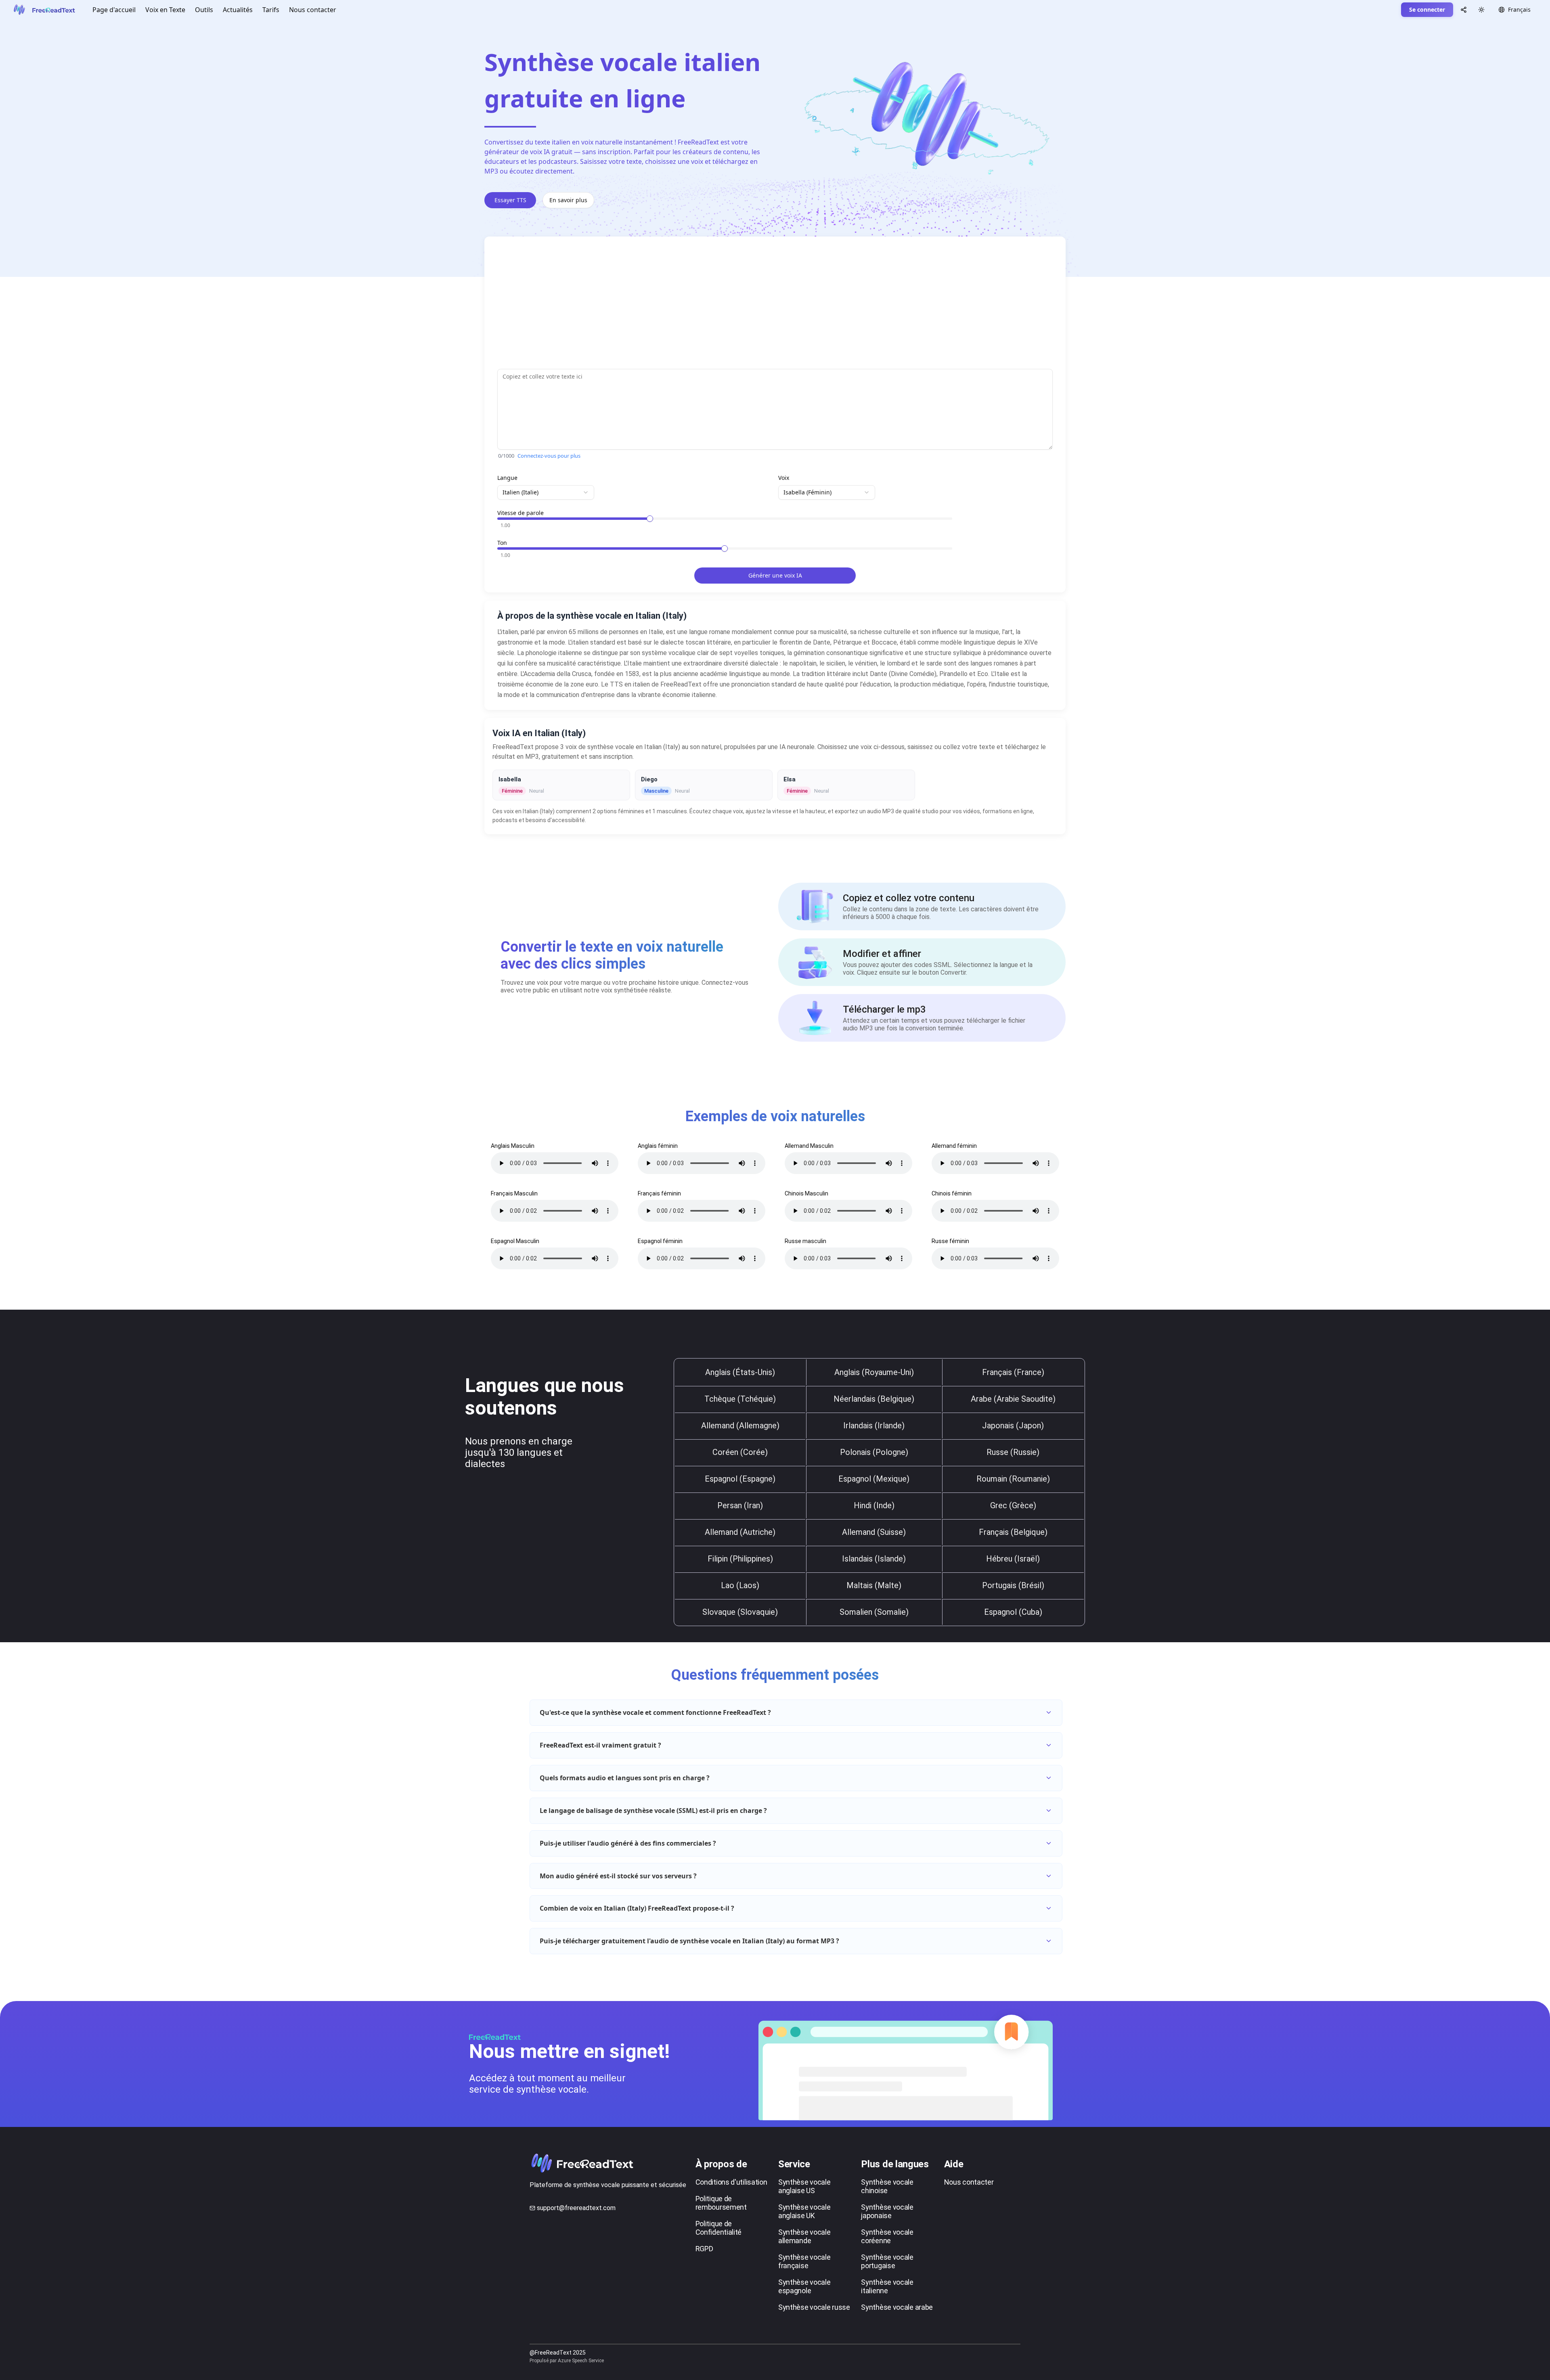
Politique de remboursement (721, 2203)
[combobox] (546, 492)
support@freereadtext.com (576, 2208)
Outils (204, 10)
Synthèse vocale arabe (897, 2307)
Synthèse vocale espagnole (804, 2286)
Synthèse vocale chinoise (887, 2186)
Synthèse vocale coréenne (887, 2236)
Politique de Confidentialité (719, 2228)
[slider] (650, 519)
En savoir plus (568, 200)
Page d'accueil (114, 10)
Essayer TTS (510, 200)
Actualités (238, 10)
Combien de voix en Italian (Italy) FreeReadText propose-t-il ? (637, 1908)
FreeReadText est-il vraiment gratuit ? (600, 1745)
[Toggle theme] (1481, 10)
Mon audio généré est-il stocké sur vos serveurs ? (618, 1876)
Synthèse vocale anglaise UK (804, 2211)
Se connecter (1427, 9)
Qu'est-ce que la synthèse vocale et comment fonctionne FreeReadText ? (655, 1712)
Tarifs (271, 10)
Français (1519, 9)
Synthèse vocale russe (814, 2307)
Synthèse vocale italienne (887, 2286)
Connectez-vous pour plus (549, 456)
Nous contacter (313, 10)
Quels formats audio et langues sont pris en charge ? (625, 1778)
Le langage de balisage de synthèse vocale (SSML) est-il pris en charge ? (653, 1811)
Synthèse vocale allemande (804, 2236)
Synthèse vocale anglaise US (804, 2186)
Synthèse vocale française (804, 2261)
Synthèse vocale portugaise (887, 2261)
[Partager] (1464, 10)
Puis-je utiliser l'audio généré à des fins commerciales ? (628, 1843)
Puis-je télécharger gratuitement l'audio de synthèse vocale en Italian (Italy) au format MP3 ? (689, 1941)
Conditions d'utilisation (731, 2182)
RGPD (704, 2249)
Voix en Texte (165, 10)
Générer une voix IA (775, 575)
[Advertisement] (739, 306)
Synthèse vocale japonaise (887, 2211)
